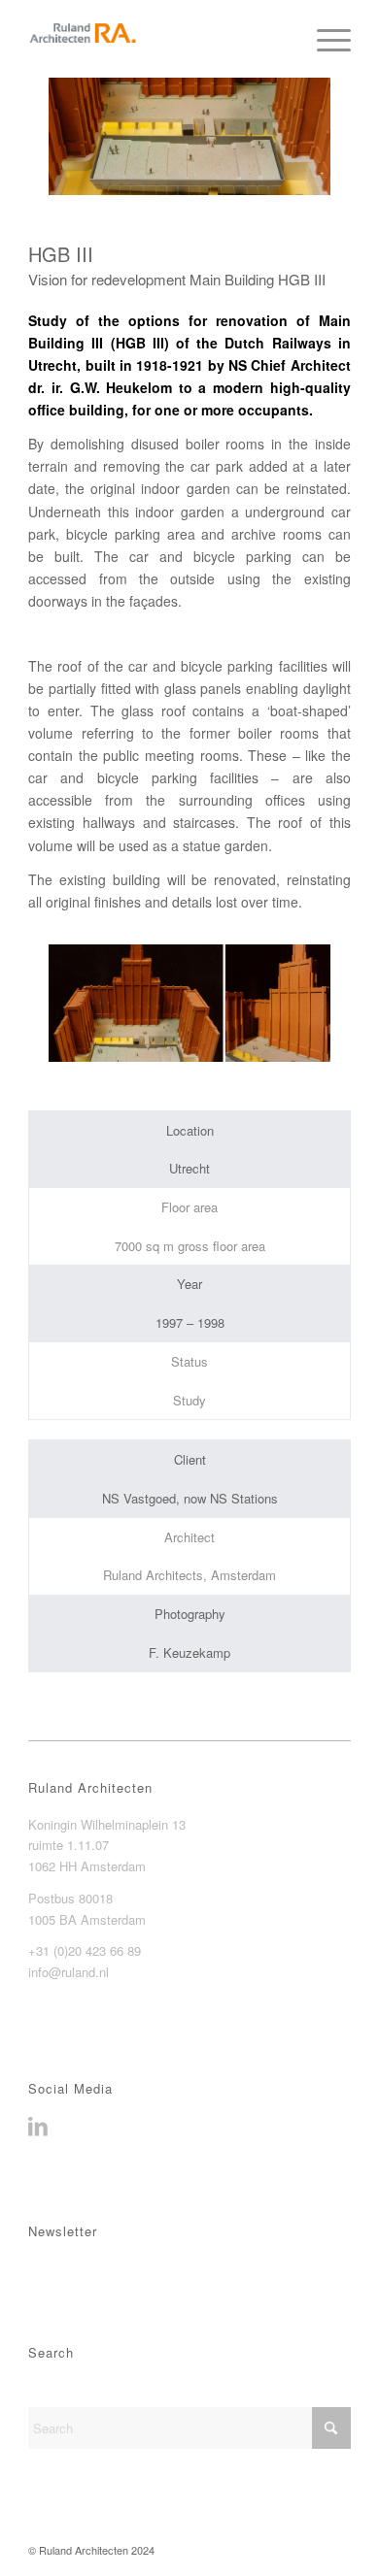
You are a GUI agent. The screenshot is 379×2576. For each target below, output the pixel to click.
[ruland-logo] (157, 39)
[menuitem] (324, 39)
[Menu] (324, 39)
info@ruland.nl (69, 1972)
